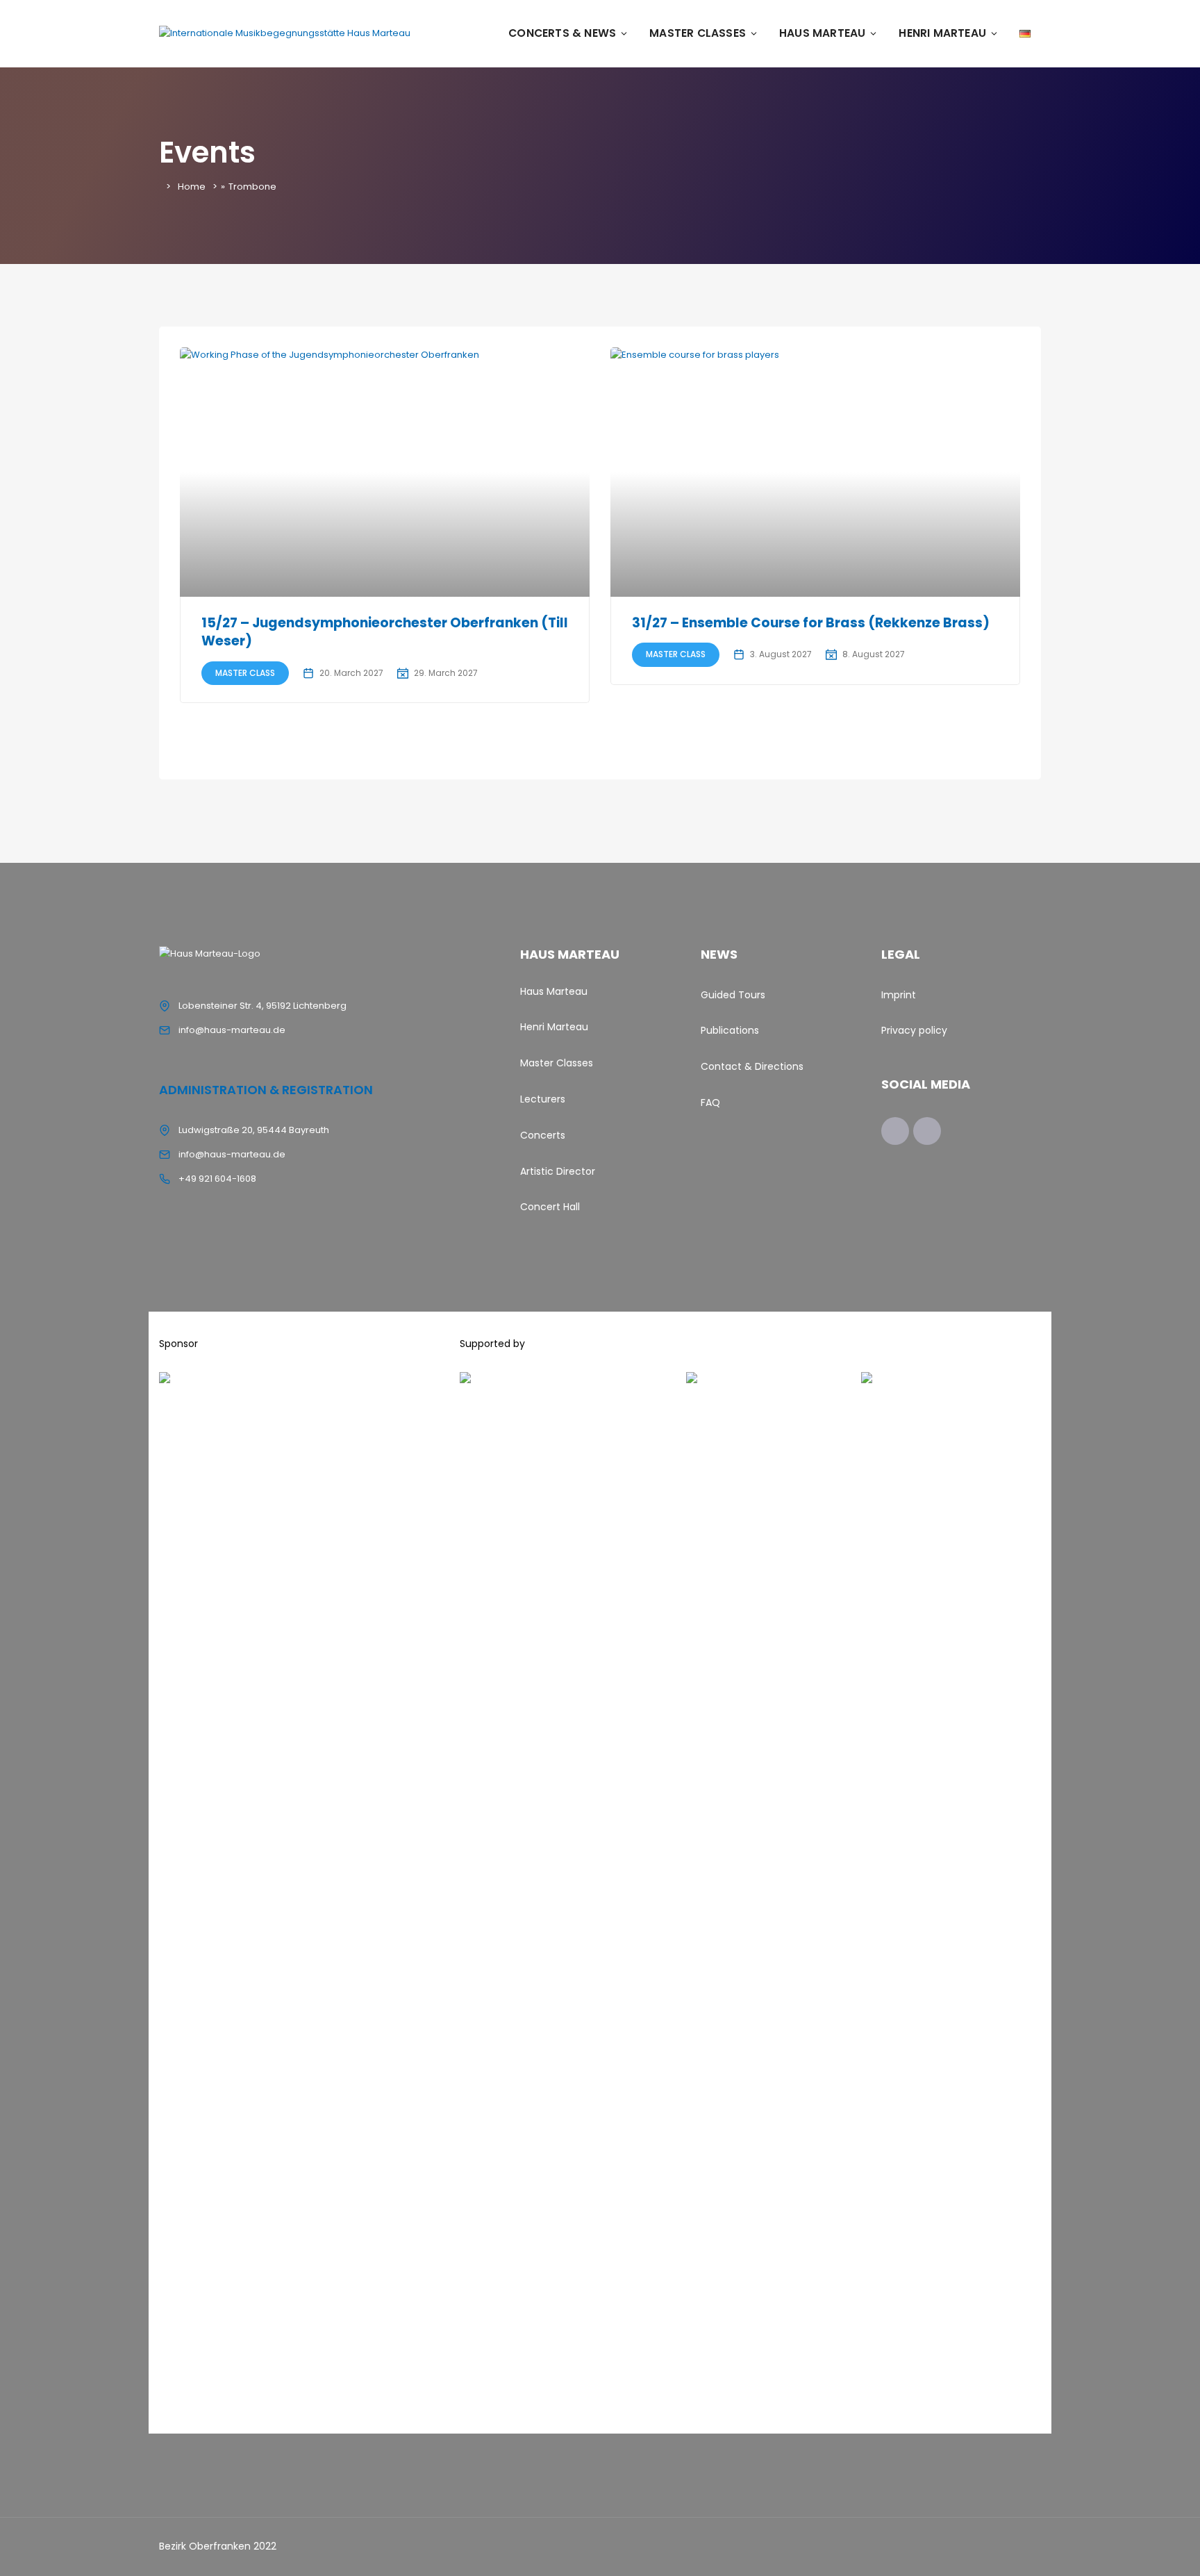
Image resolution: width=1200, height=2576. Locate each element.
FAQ (710, 1103)
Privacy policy (914, 1030)
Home (192, 187)
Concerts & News (562, 33)
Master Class (245, 673)
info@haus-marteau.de (232, 1030)
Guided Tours (733, 995)
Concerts (543, 1135)
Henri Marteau (942, 33)
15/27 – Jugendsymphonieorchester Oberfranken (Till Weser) (385, 632)
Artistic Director (558, 1171)
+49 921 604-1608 (217, 1179)
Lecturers (543, 1099)
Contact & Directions (752, 1066)
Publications (730, 1030)
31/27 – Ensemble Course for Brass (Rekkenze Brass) (811, 623)
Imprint (899, 995)
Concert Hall (550, 1207)
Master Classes (698, 33)
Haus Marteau (822, 33)
